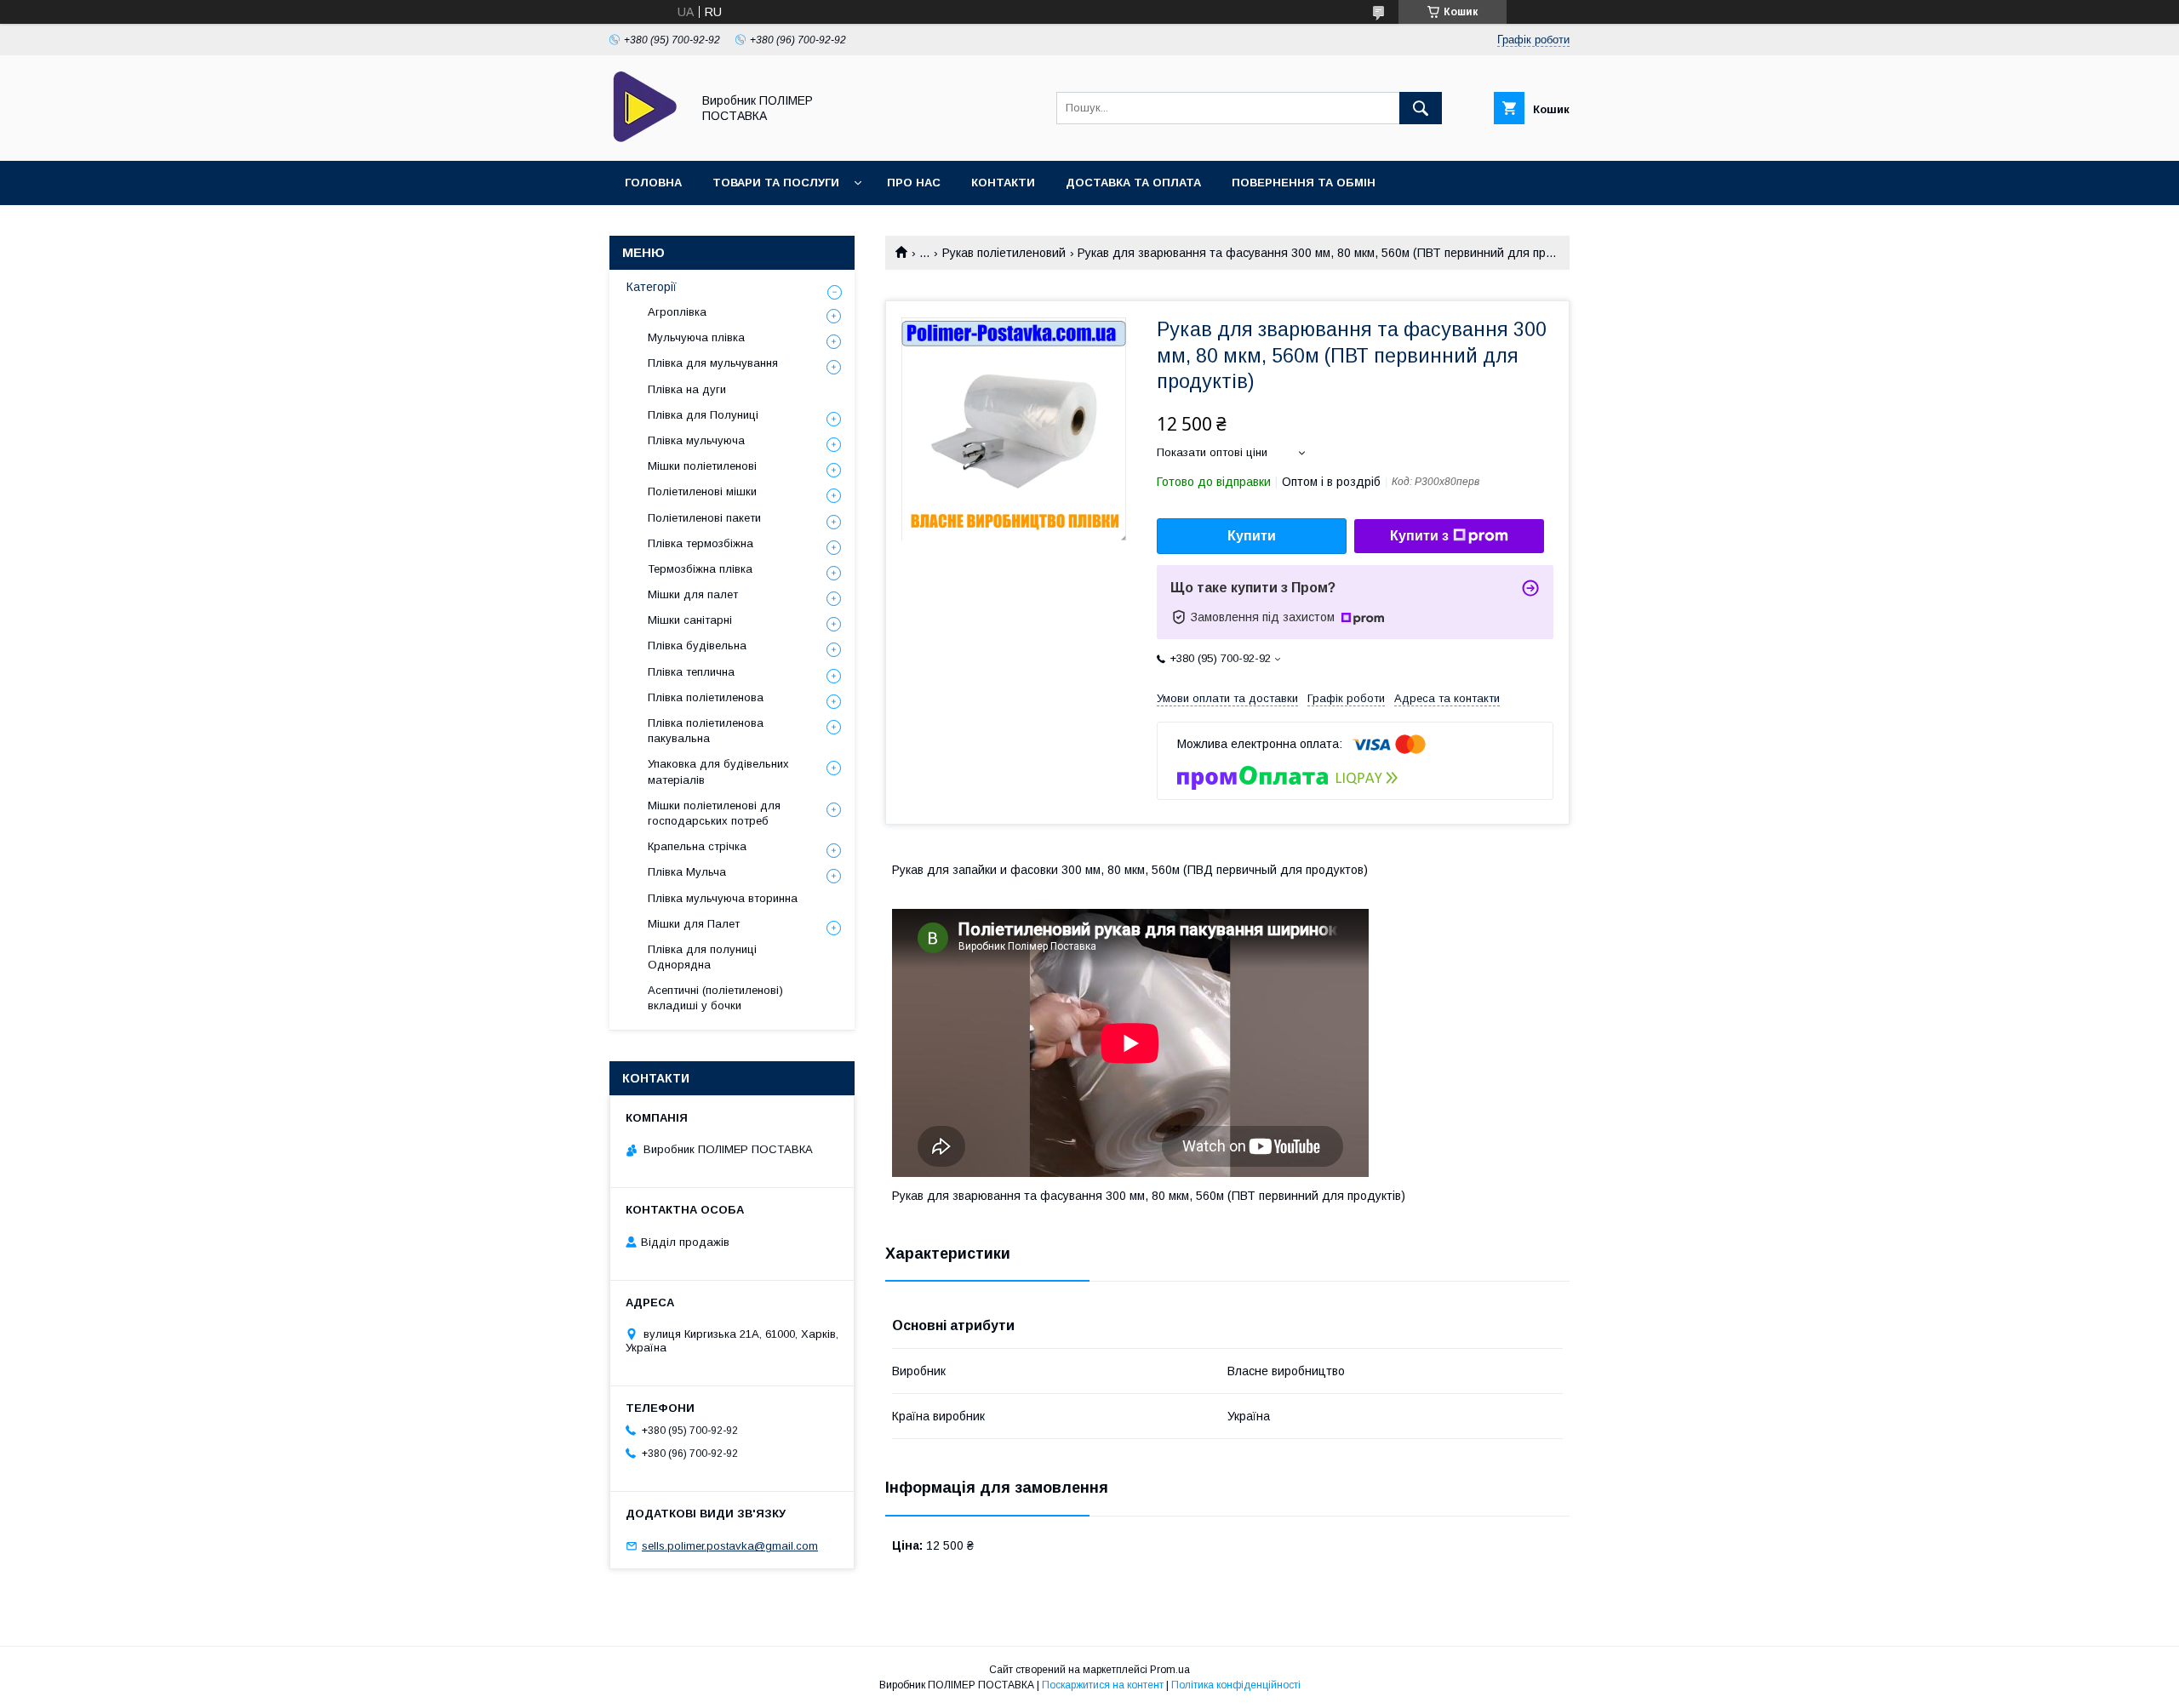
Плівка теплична (691, 672)
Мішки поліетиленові (702, 466)
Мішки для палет (693, 594)
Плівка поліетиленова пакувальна (706, 731)
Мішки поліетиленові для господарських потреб (714, 813)
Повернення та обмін (1304, 183)
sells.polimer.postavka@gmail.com (730, 1546)
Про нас (914, 183)
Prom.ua (1170, 1670)
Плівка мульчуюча (696, 440)
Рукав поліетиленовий (1004, 253)
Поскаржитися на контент (1103, 1685)
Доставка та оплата (1133, 183)
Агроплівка (677, 312)
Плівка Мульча (687, 872)
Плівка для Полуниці (703, 415)
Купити (1252, 536)
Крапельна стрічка (697, 846)
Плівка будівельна (697, 645)
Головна (653, 183)
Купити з (1419, 536)
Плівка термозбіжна (701, 543)
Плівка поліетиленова (706, 697)
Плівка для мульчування (713, 363)
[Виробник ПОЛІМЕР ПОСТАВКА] (646, 139)
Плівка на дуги (687, 389)
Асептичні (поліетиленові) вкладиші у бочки (715, 998)
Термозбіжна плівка (700, 569)
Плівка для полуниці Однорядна (702, 957)
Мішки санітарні (690, 620)
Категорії (652, 287)
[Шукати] (1421, 108)
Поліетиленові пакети (704, 518)
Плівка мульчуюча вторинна (723, 898)
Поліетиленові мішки (702, 491)
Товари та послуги (776, 183)
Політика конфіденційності (1236, 1685)
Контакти (1003, 183)
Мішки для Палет (694, 924)
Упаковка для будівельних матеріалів (718, 771)
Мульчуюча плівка (696, 337)
